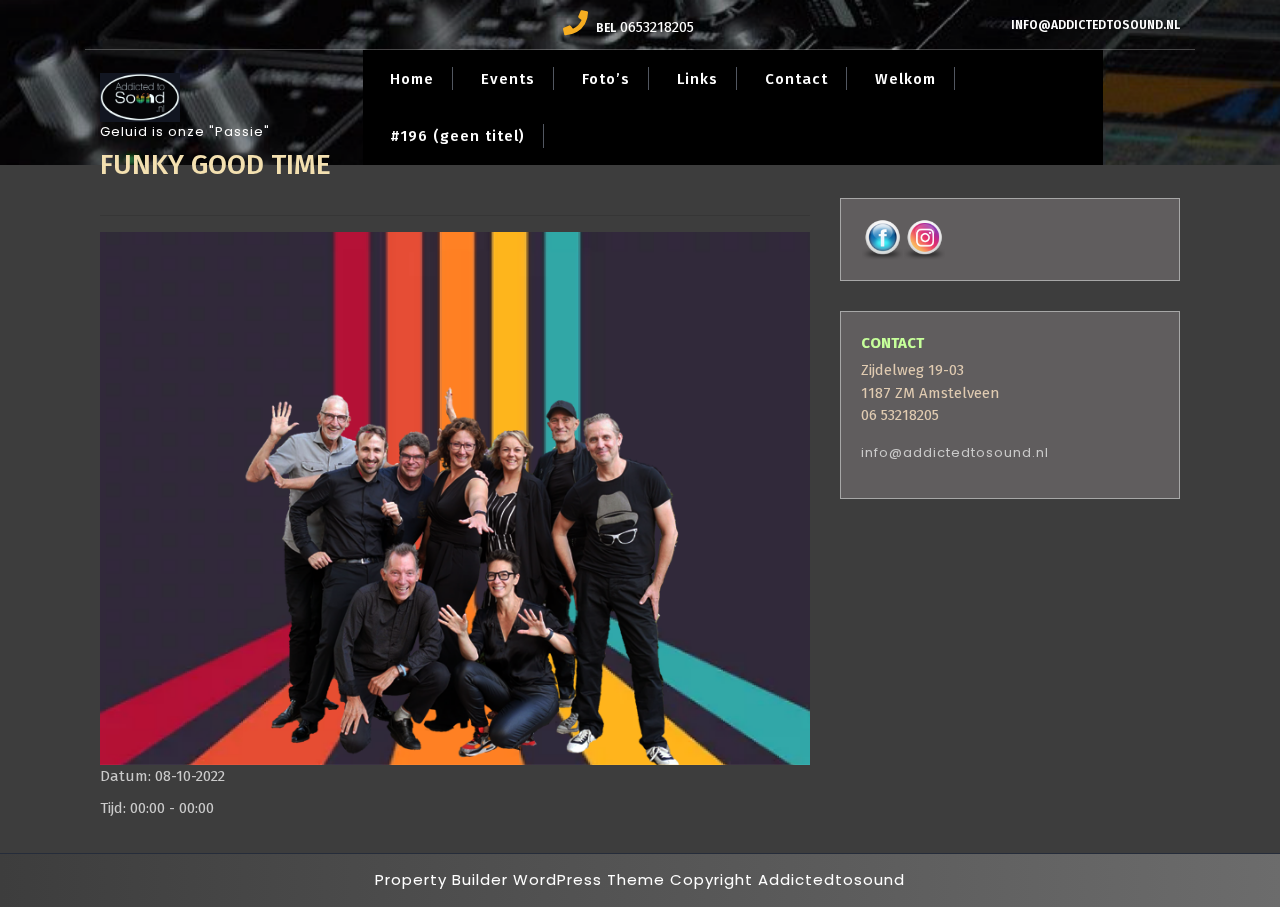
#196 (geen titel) (457, 136)
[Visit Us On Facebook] (882, 238)
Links (697, 79)
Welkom (905, 79)
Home (412, 79)
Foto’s (606, 79)
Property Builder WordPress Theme (520, 879)
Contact (796, 79)
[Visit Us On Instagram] (924, 238)
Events (508, 79)
